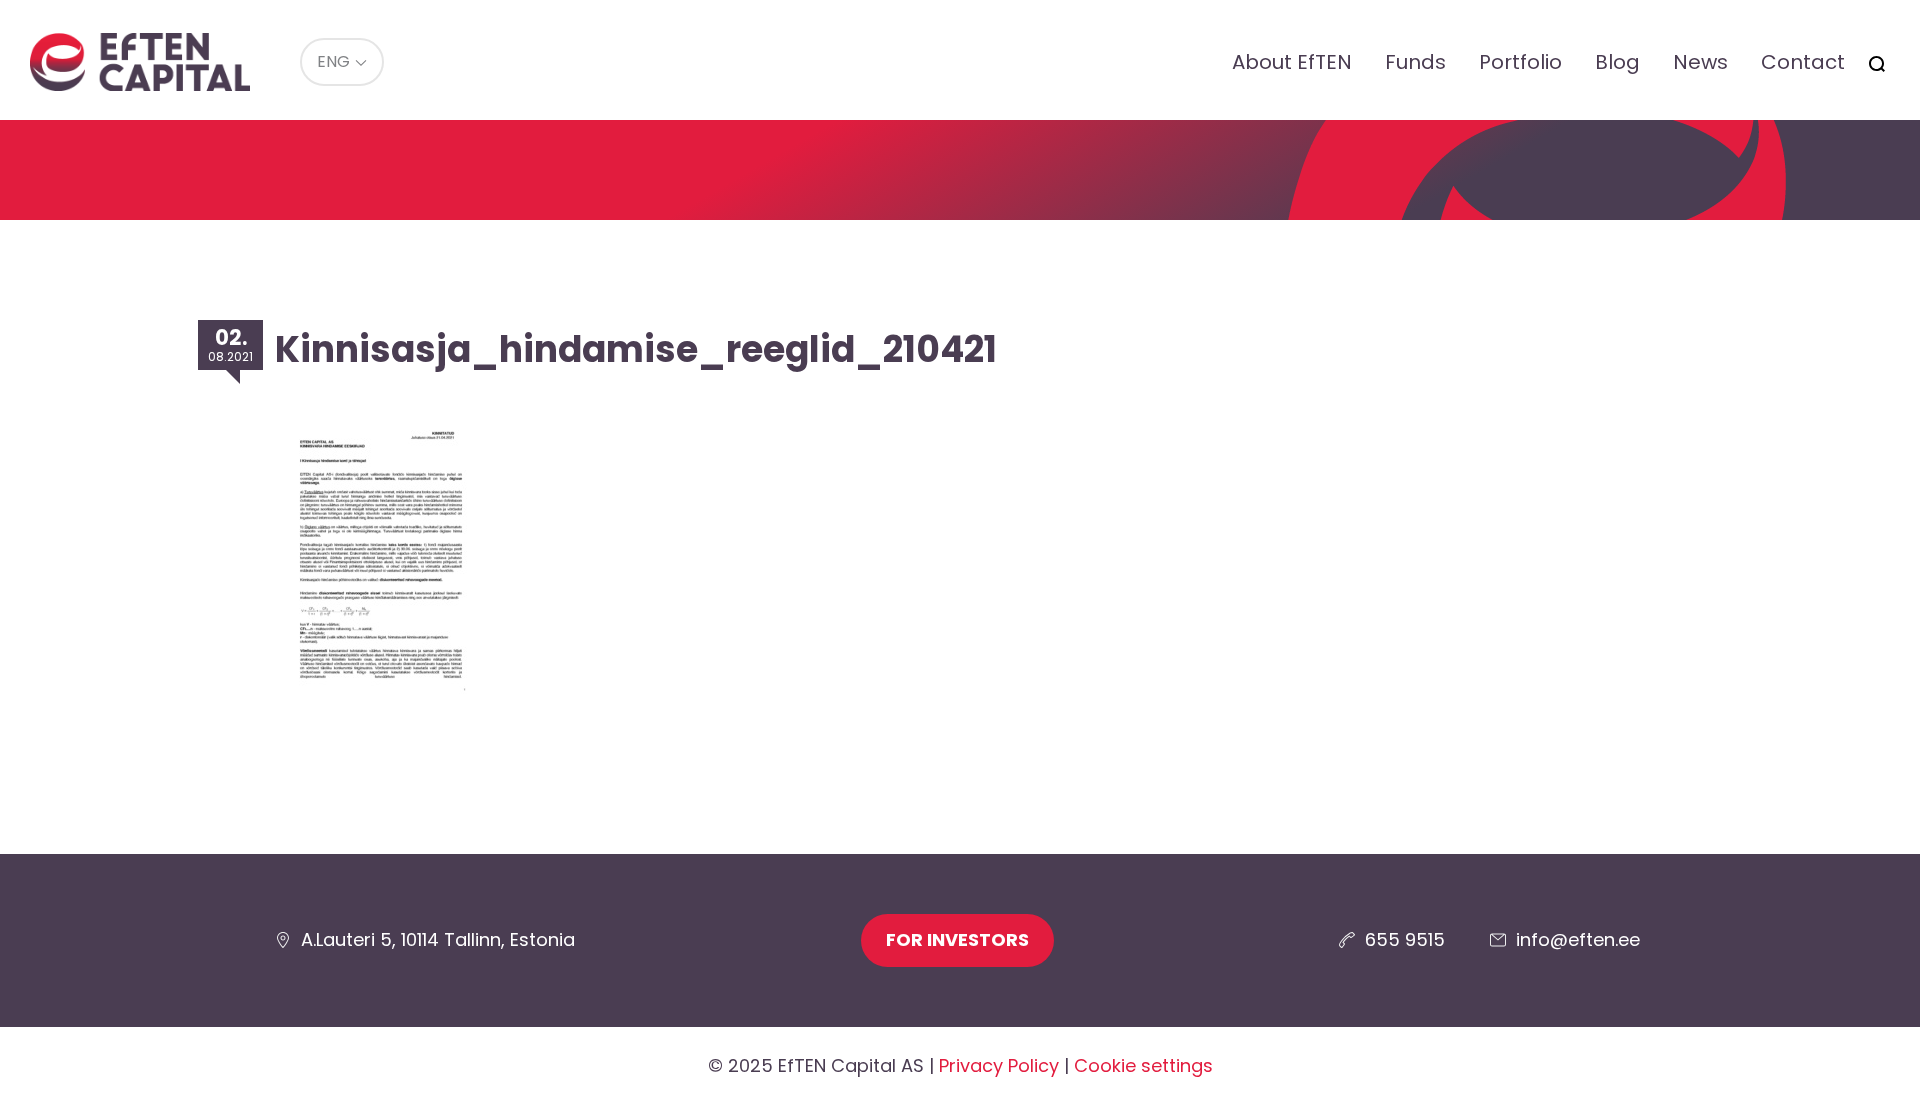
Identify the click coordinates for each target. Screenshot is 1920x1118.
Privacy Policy (999, 1065)
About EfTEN (1292, 62)
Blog (1617, 62)
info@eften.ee (1578, 939)
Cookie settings (1143, 1065)
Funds (1415, 62)
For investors (957, 939)
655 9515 (1405, 939)
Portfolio (1520, 62)
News (1700, 62)
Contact (1803, 62)
